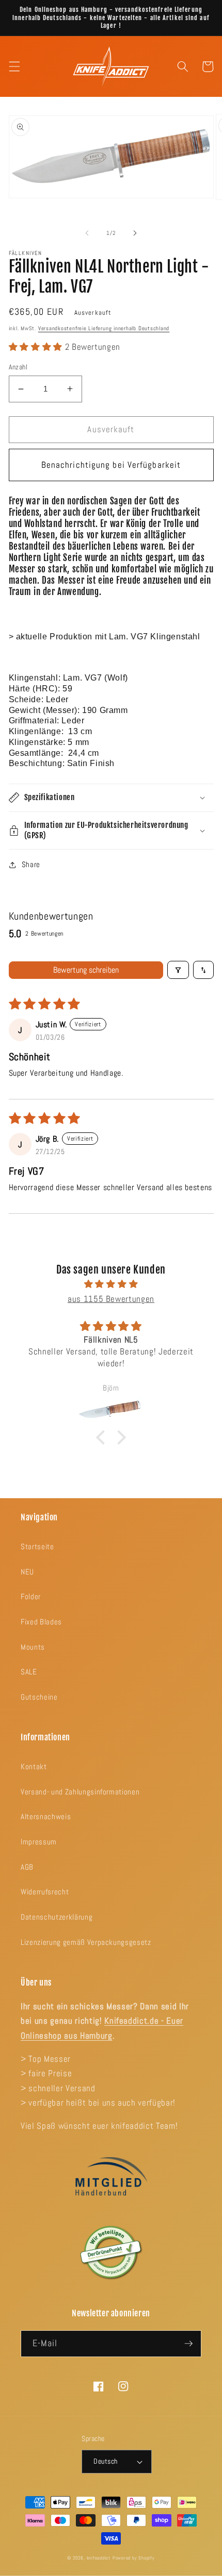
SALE (29, 1672)
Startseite (37, 1547)
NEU (27, 1572)
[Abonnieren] (188, 2344)
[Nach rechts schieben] (135, 233)
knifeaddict (99, 2558)
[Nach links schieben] (87, 233)
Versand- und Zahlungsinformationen (80, 1792)
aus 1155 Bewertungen (111, 1299)
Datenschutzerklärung (57, 1917)
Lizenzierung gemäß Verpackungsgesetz (86, 1942)
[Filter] (178, 970)
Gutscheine (39, 1697)
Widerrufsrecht (45, 1892)
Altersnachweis (46, 1817)
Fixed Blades (41, 1622)
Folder (31, 1597)
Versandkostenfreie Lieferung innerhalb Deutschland (104, 328)
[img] (111, 1284)
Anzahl (18, 367)
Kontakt (34, 1767)
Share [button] (31, 865)
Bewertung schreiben (86, 970)
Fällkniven (26, 253)
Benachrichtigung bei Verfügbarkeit (111, 465)
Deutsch (105, 2461)
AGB (27, 1867)
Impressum (39, 1842)
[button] (14, 66)
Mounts (33, 1647)
